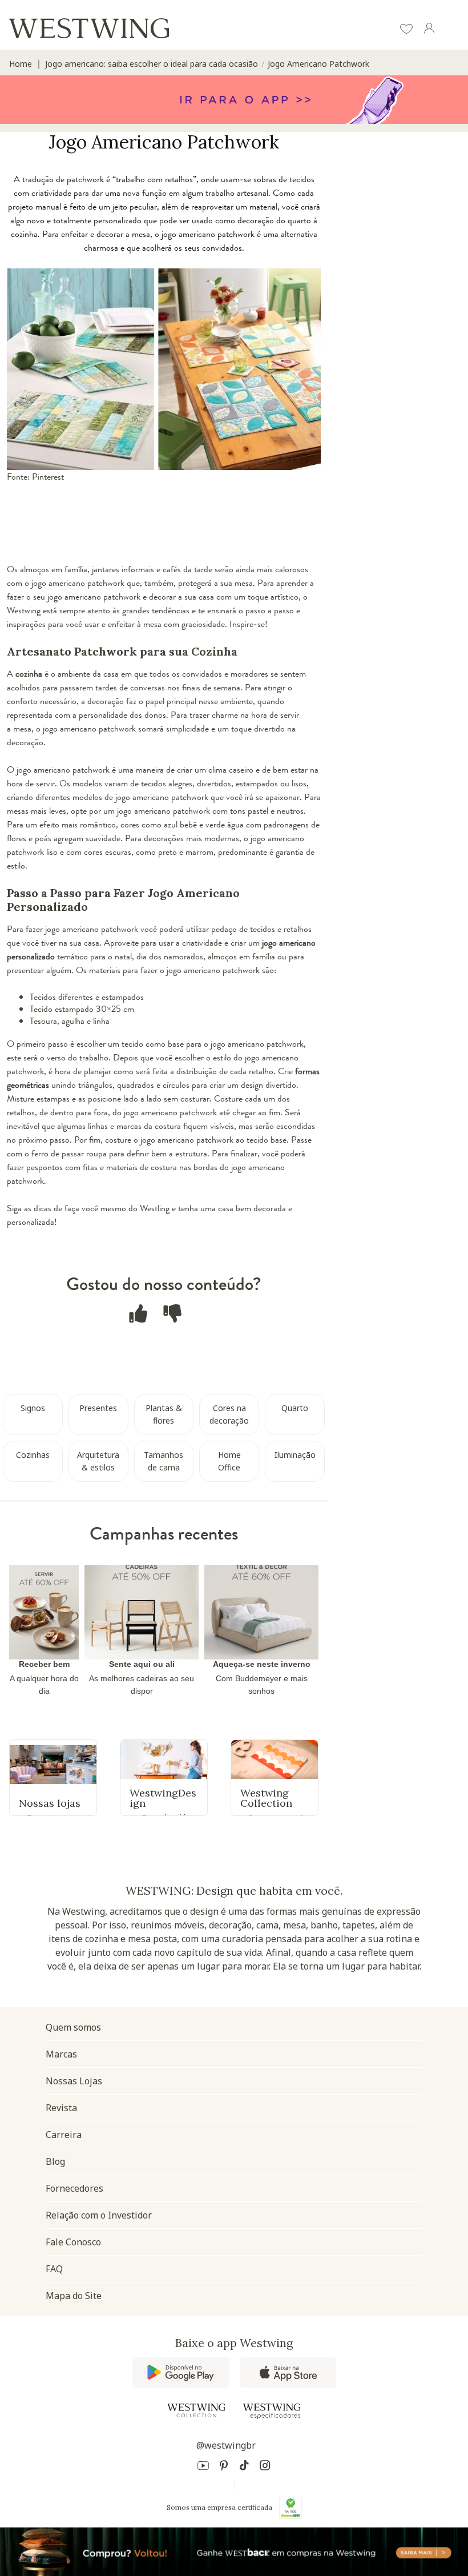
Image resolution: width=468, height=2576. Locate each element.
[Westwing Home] (89, 28)
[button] (406, 30)
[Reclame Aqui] (291, 2507)
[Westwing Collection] (196, 2410)
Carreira (64, 2135)
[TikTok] (244, 2467)
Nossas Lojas (74, 2081)
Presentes (98, 1408)
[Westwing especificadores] (272, 2411)
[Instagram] (265, 2467)
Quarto (295, 1408)
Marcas (61, 2054)
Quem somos (73, 2027)
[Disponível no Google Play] (181, 2372)
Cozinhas (33, 1455)
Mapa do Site (74, 2296)
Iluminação (295, 1455)
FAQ (54, 2269)
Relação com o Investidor (99, 2215)
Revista (61, 2108)
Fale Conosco (73, 2242)
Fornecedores (74, 2188)
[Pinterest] (224, 2467)
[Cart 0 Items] (452, 29)
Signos (33, 1408)
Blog (55, 2161)
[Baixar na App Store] (288, 2372)
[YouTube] (203, 2467)
